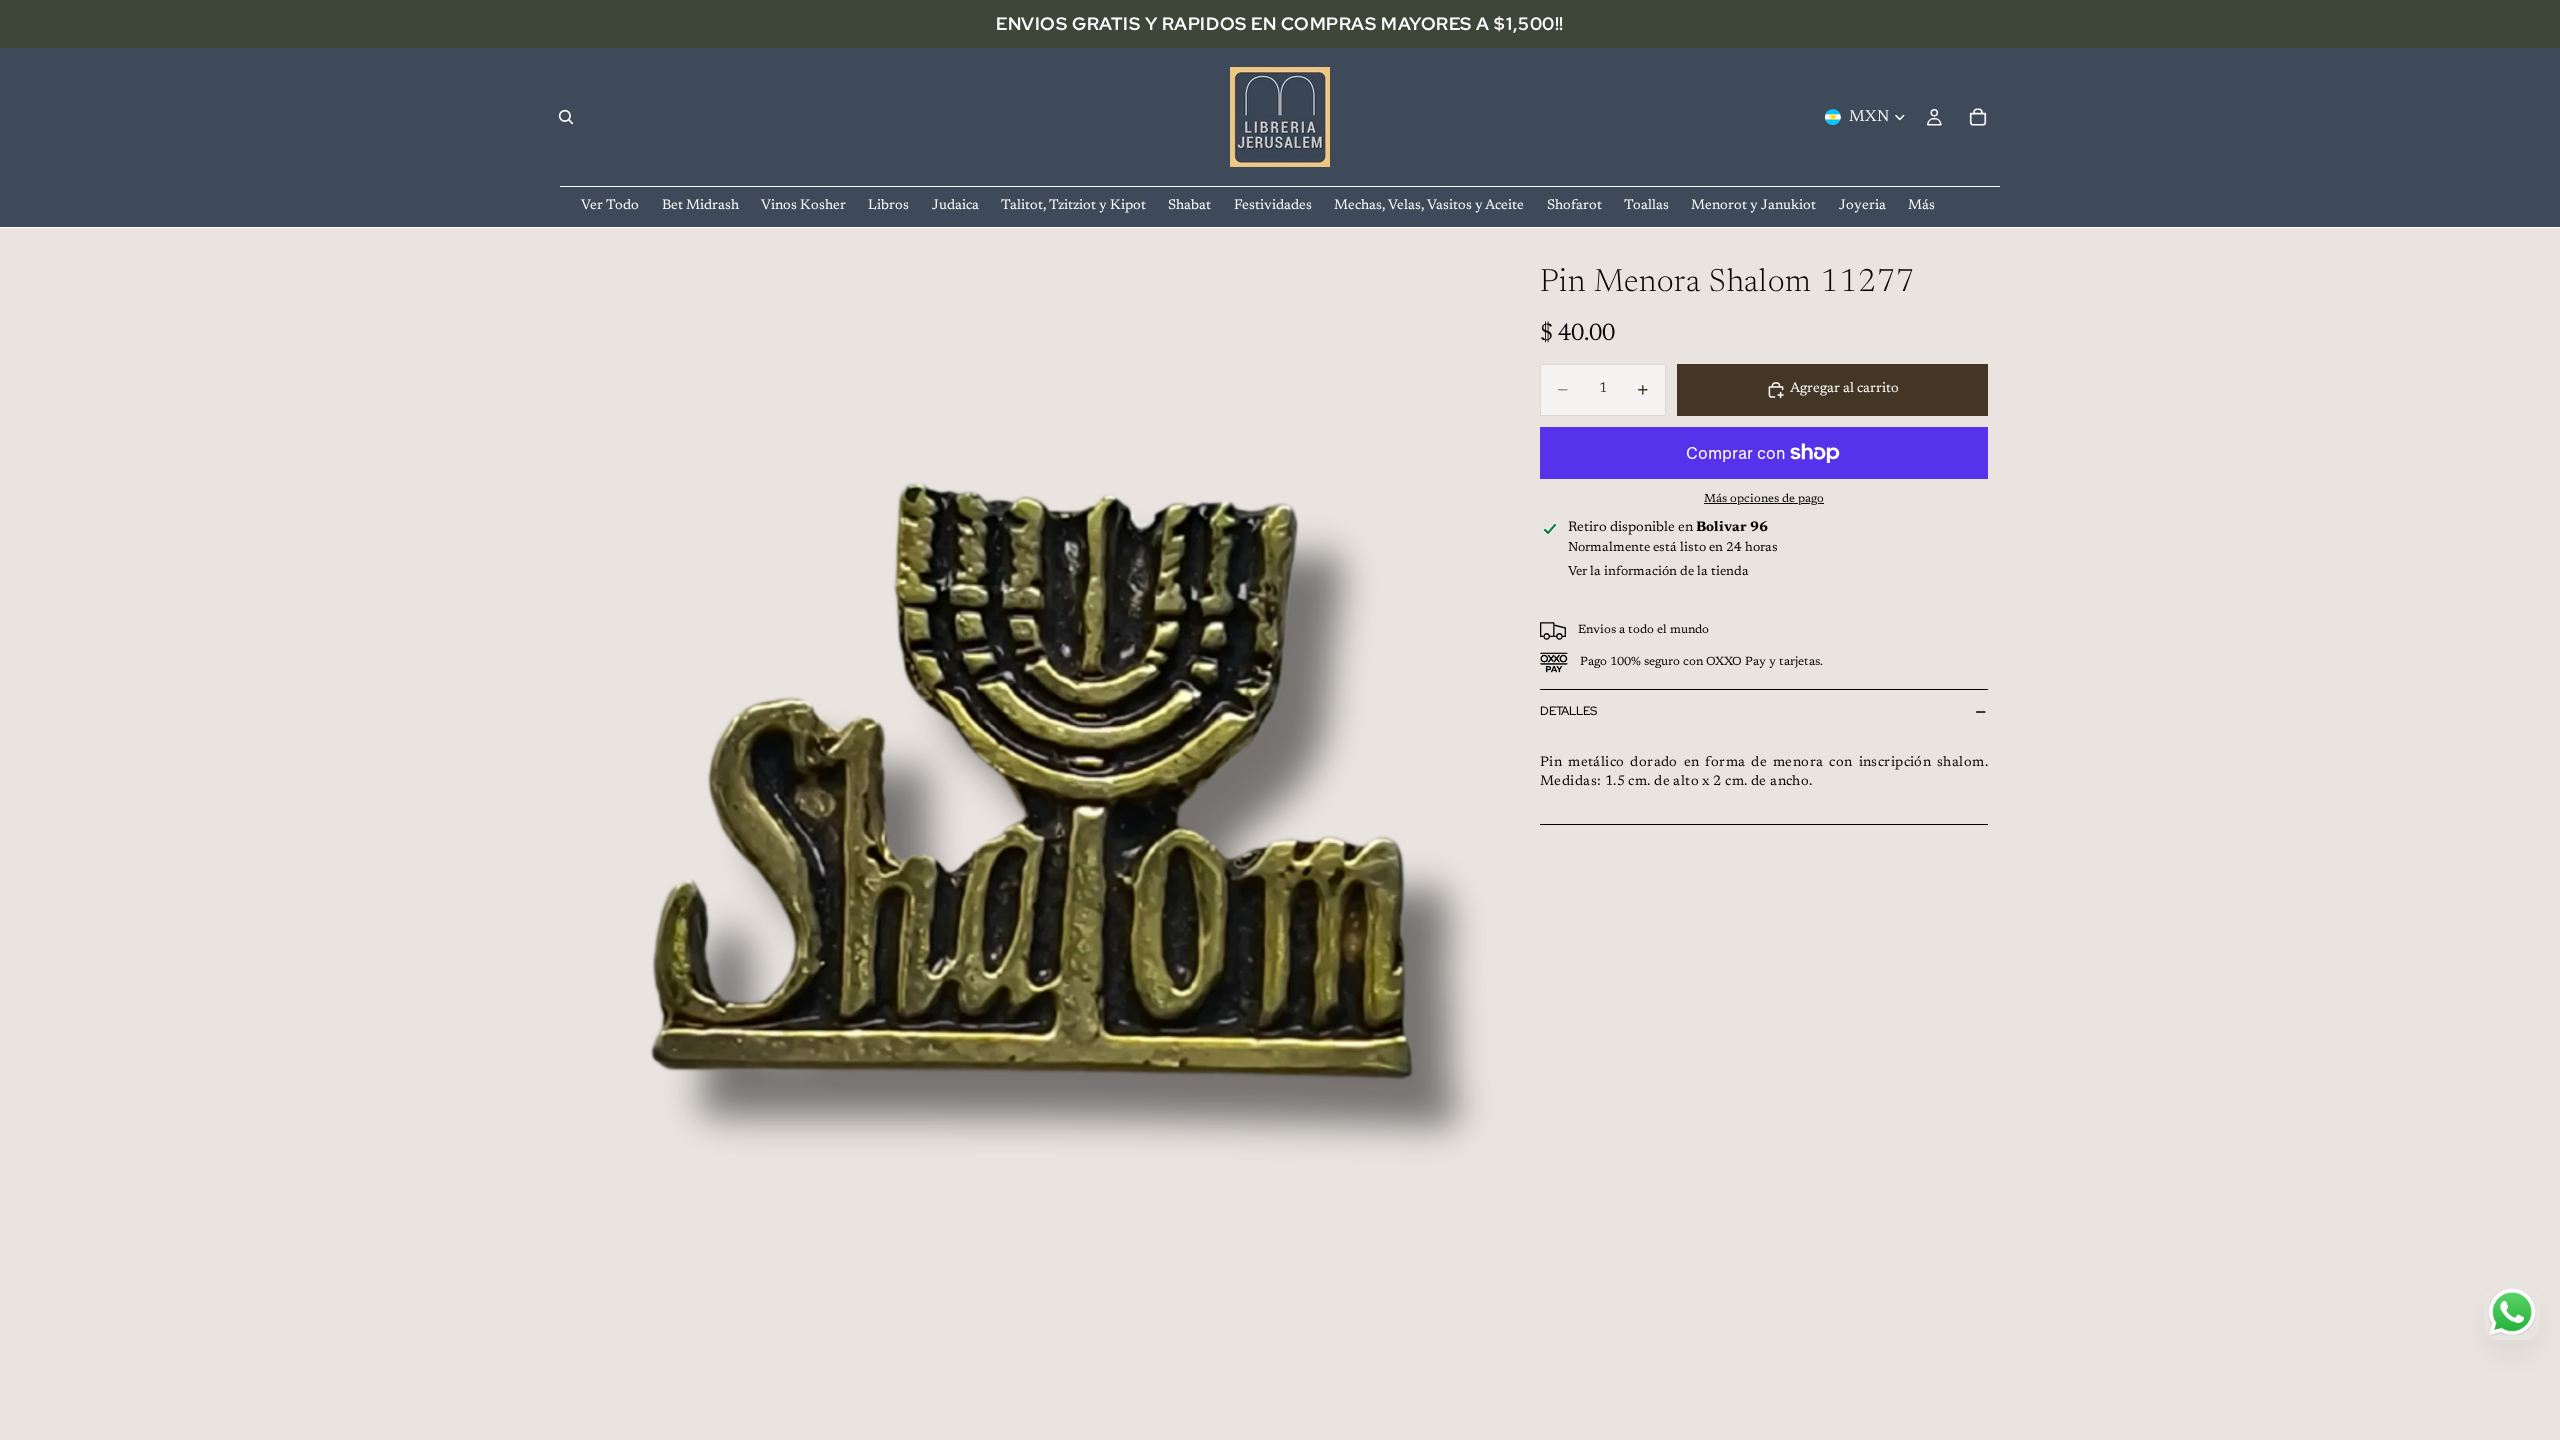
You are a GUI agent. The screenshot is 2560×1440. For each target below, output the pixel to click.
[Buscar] (566, 117)
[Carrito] (1978, 117)
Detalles (1568, 711)
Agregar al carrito (1844, 389)
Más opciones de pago (1764, 499)
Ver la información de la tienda (1658, 571)
